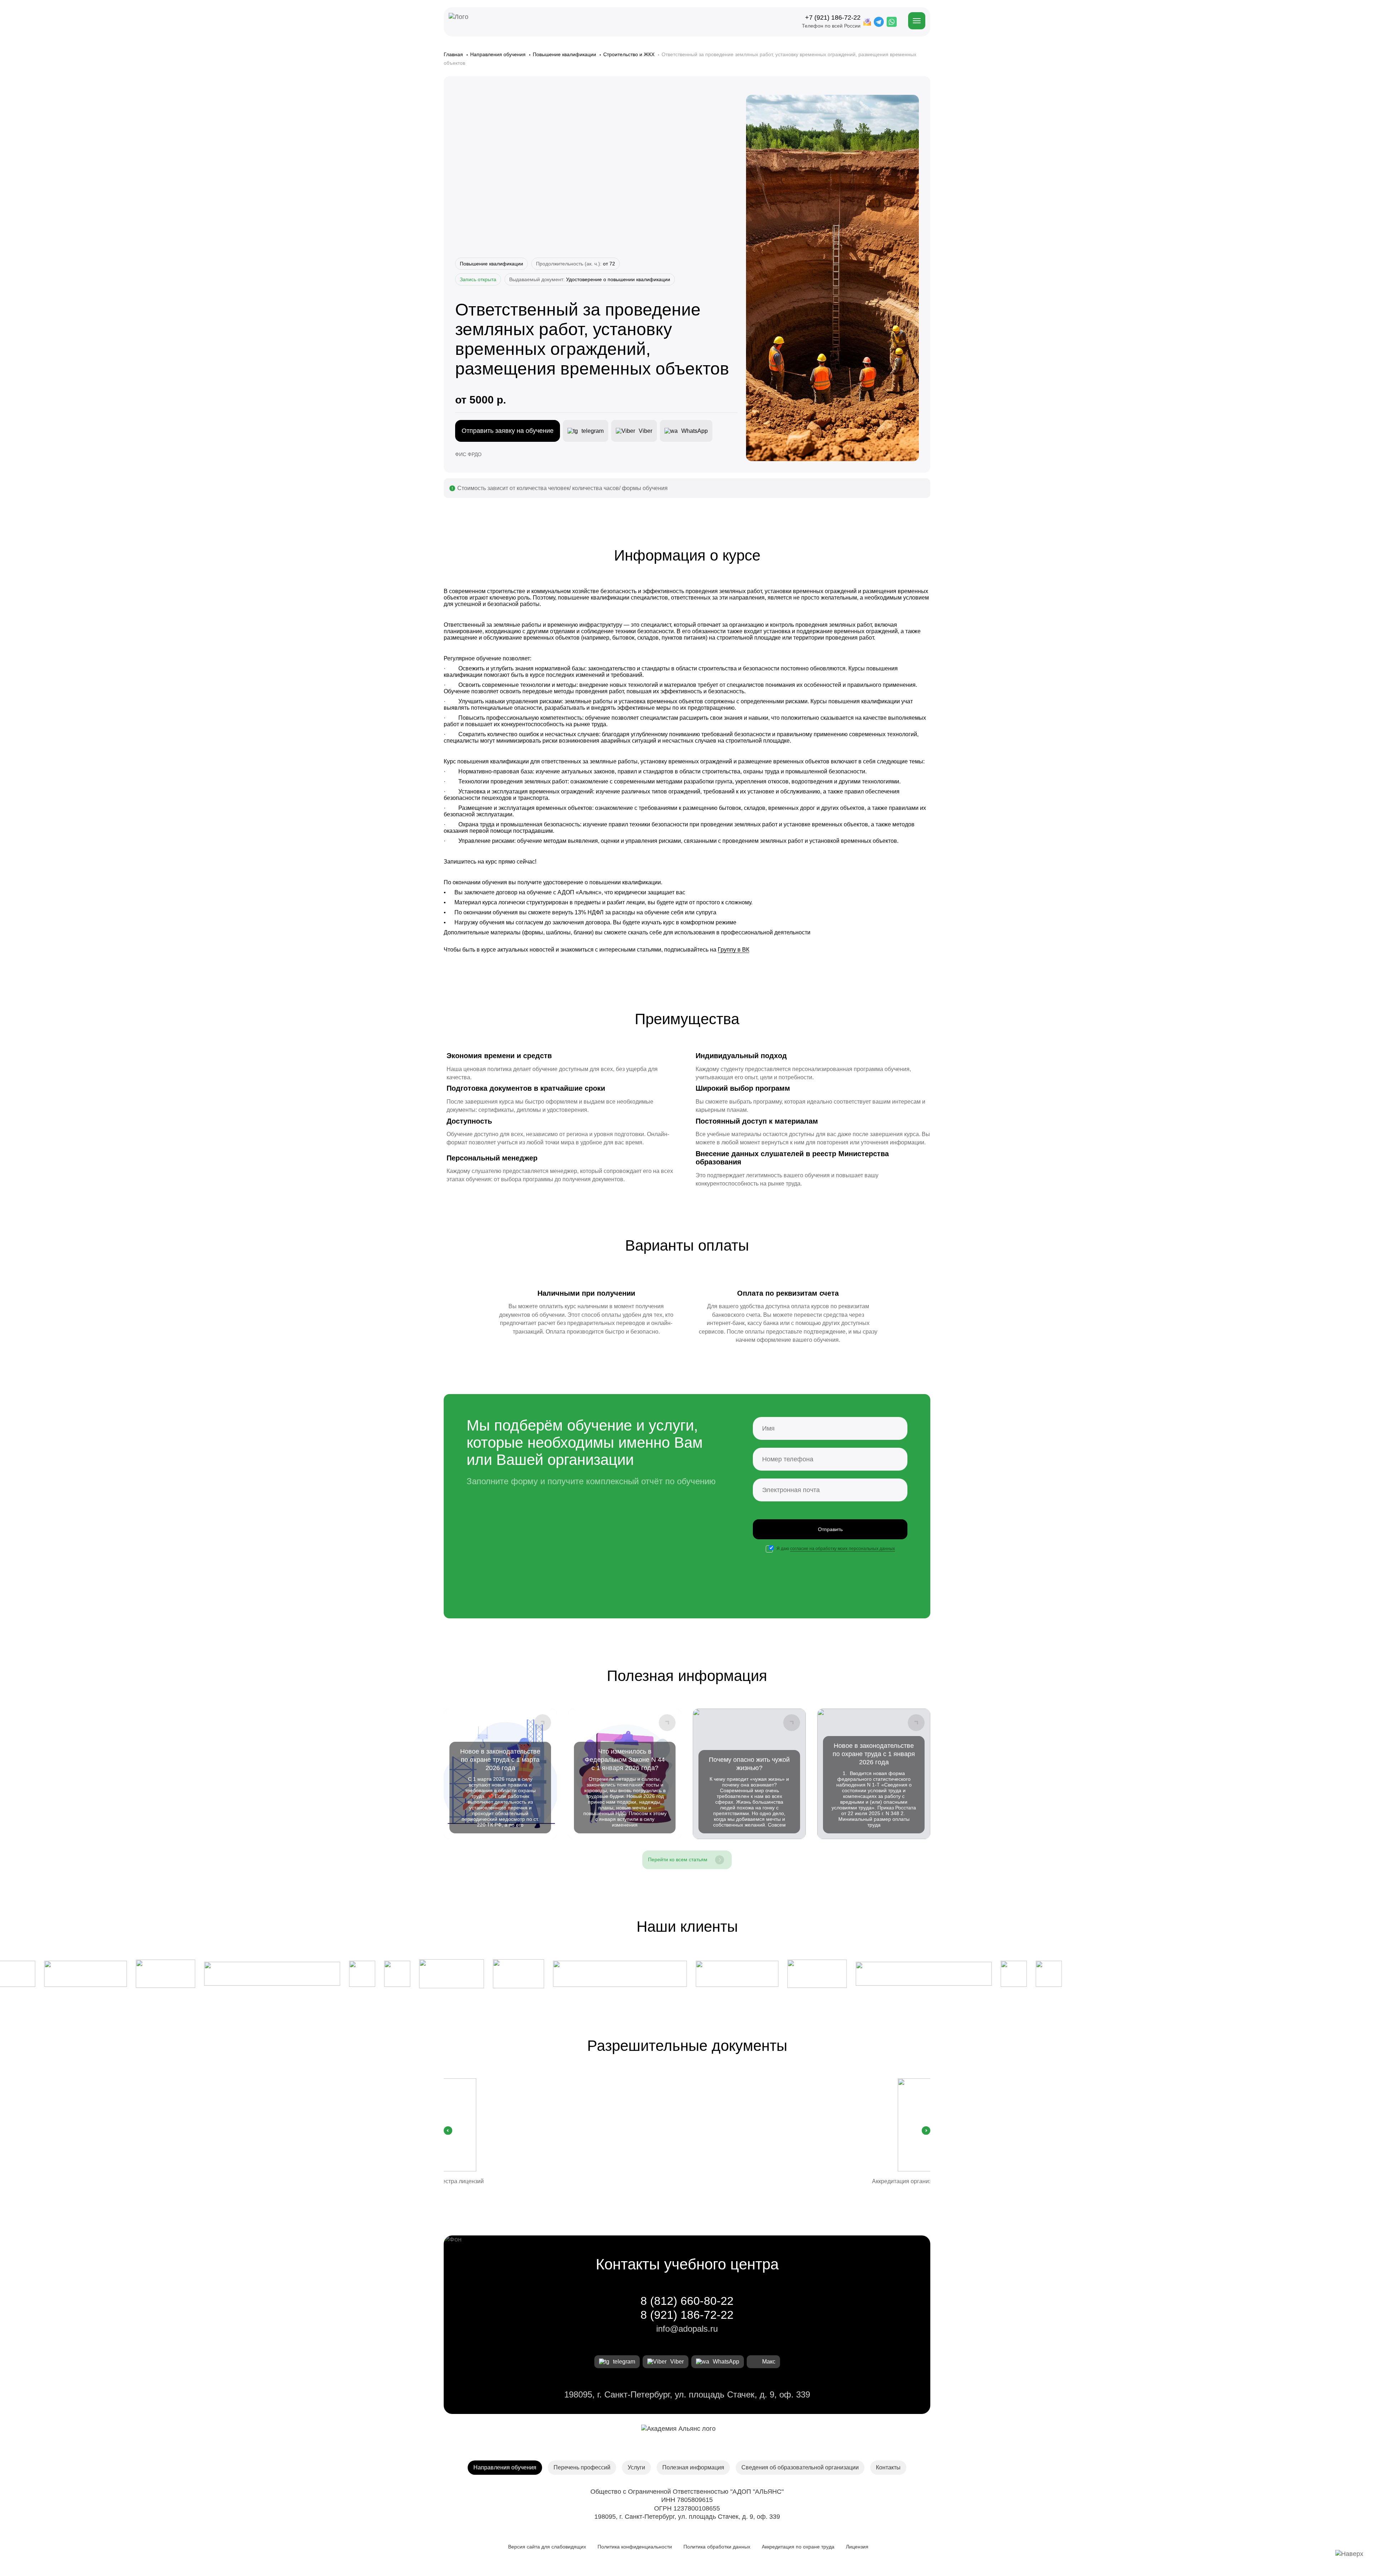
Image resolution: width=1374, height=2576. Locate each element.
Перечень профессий (582, 2467)
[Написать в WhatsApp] (892, 22)
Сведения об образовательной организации (800, 2467)
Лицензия (857, 2547)
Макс (769, 2362)
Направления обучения (499, 54)
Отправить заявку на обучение (508, 431)
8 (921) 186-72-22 (687, 2315)
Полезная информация (693, 2467)
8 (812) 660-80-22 (687, 2301)
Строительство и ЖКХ (630, 54)
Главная (454, 54)
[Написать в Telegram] (879, 22)
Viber (677, 2362)
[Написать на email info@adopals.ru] (867, 22)
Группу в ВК (734, 950)
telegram (624, 2362)
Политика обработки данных (717, 2547)
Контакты (888, 2467)
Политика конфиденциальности (635, 2547)
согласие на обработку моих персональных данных (842, 1549)
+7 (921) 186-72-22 (833, 18)
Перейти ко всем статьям (678, 1859)
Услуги (636, 2467)
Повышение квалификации (565, 54)
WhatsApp (726, 2362)
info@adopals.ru (687, 2329)
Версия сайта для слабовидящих (546, 2547)
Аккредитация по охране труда (798, 2547)
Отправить (830, 1529)
